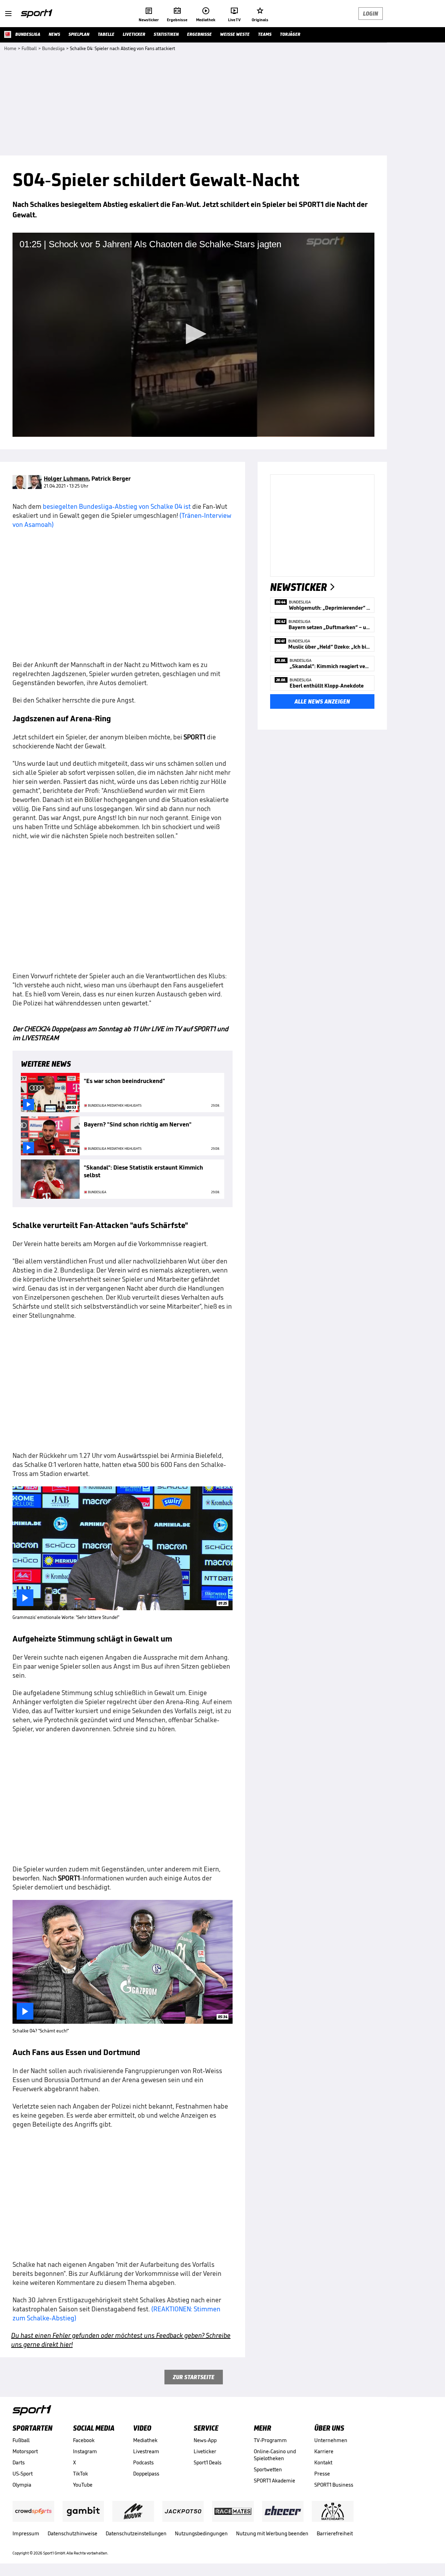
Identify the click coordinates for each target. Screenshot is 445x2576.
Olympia (22, 2485)
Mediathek (145, 2440)
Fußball (21, 2440)
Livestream (146, 2451)
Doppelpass (146, 2474)
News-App (205, 2440)
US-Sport (23, 2474)
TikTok (80, 2474)
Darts (19, 2462)
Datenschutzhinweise (72, 2533)
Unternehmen (331, 2440)
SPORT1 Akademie (274, 2481)
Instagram (85, 2451)
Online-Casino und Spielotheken (275, 2455)
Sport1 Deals (208, 2462)
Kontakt (323, 2462)
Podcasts (143, 2462)
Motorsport (25, 2451)
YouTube (83, 2485)
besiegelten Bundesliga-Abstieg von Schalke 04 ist (117, 506)
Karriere (324, 2451)
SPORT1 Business (334, 2485)
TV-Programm (270, 2440)
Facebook (84, 2440)
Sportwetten (268, 2469)
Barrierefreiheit (335, 2533)
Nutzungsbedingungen (201, 2533)
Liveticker (205, 2451)
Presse (322, 2474)
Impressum (26, 2533)
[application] (193, 335)
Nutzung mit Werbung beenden (272, 2533)
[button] (194, 334)
